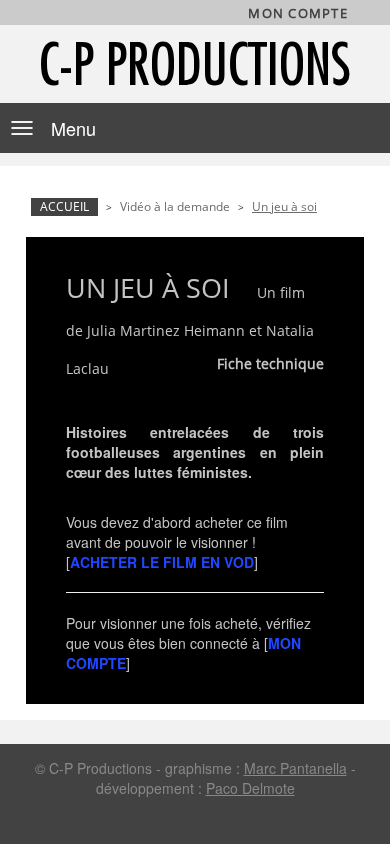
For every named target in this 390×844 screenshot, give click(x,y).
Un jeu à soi (284, 206)
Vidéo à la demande (175, 206)
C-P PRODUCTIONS (195, 63)
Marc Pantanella (295, 768)
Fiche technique (270, 363)
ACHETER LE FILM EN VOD (162, 562)
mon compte (298, 13)
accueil (64, 206)
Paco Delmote (250, 788)
